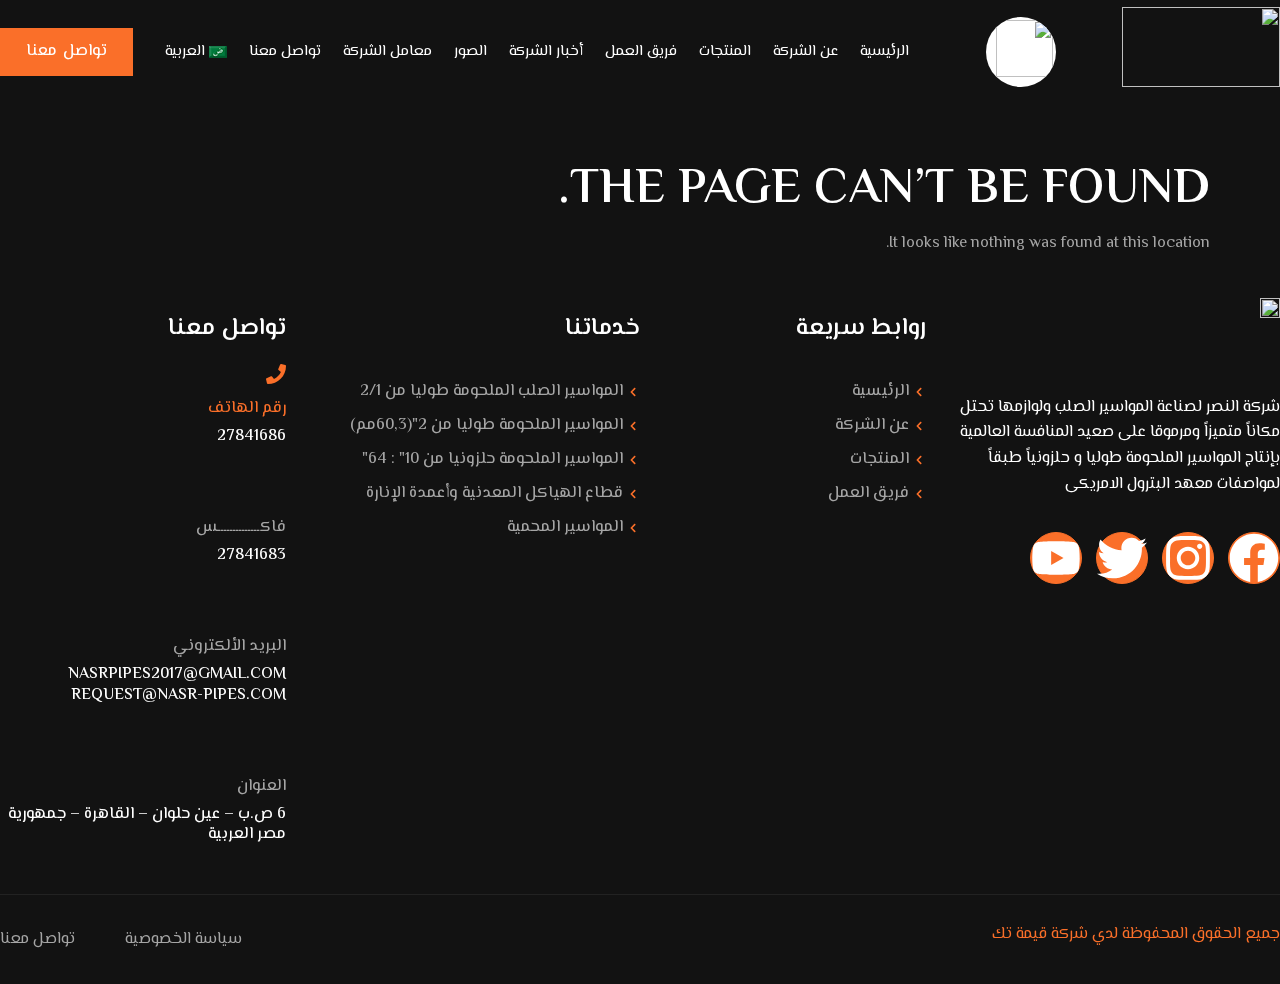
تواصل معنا (285, 51)
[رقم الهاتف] (276, 374)
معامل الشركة (387, 51)
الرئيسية (884, 51)
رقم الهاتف (247, 408)
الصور (470, 51)
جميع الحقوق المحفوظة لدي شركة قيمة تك (1136, 934)
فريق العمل (641, 51)
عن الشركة (805, 51)
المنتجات (725, 51)
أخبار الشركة (546, 51)
